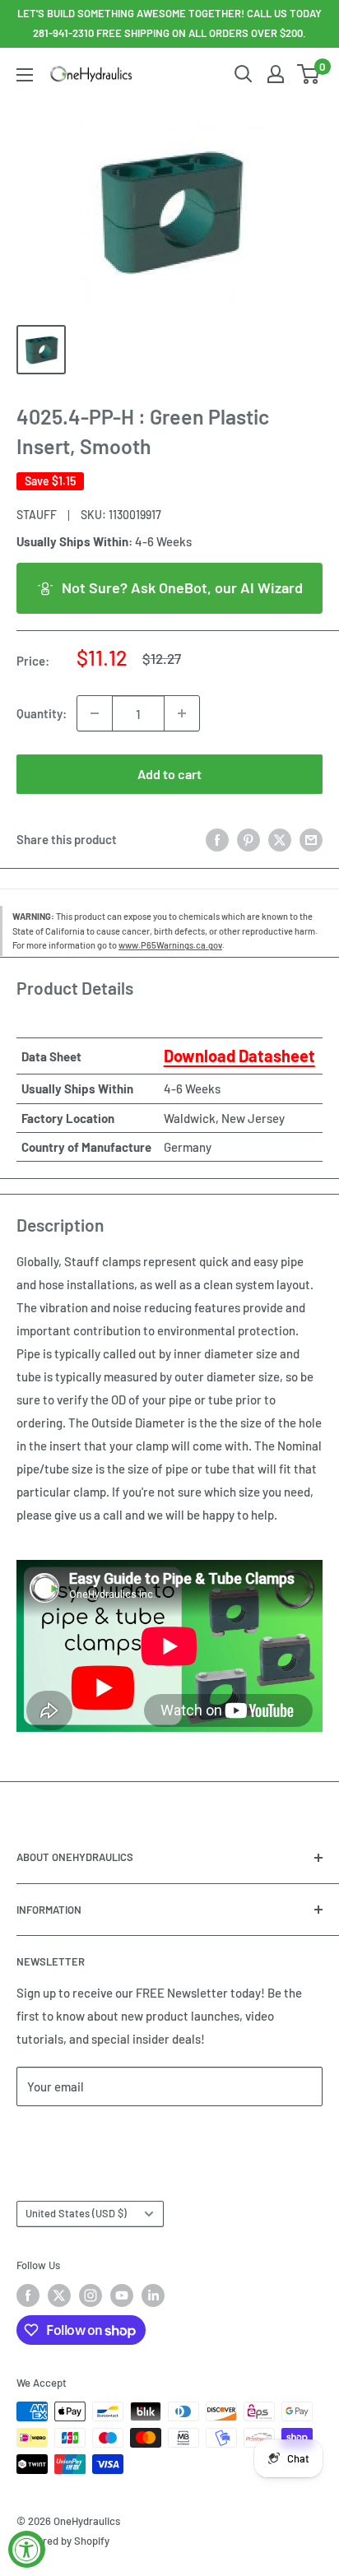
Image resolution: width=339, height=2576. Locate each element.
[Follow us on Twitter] (59, 2295)
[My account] (276, 74)
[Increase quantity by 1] (182, 713)
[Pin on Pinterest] (248, 839)
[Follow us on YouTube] (122, 2295)
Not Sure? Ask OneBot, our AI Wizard (182, 587)
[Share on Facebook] (217, 839)
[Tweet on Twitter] (280, 839)
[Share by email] (311, 839)
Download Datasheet (239, 1056)
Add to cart (169, 774)
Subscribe (71, 2135)
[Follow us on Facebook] (28, 2295)
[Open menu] (25, 75)
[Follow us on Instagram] (91, 2295)
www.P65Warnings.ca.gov (170, 945)
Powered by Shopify (63, 2541)
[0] (309, 74)
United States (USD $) (76, 2213)
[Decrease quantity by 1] (95, 713)
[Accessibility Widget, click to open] (27, 2549)
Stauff (37, 515)
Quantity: (42, 713)
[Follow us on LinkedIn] (153, 2295)
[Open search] (244, 74)
